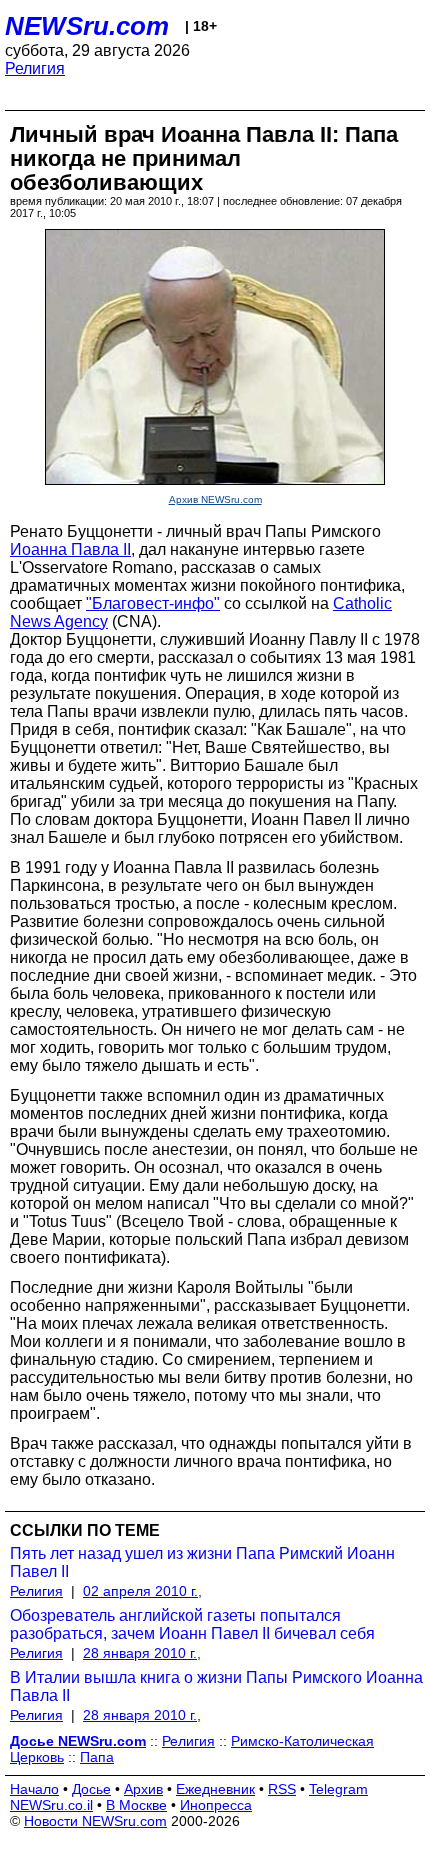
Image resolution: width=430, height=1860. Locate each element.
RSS (282, 1789)
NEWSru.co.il (51, 1805)
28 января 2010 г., (142, 1653)
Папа (97, 1757)
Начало (34, 1789)
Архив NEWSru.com (215, 499)
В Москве (136, 1805)
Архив (143, 1789)
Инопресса (216, 1805)
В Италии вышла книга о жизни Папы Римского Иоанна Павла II (216, 1686)
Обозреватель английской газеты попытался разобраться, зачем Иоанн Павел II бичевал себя (192, 1624)
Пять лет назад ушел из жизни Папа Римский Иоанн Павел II (202, 1562)
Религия (35, 68)
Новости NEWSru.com (95, 1821)
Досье (91, 1789)
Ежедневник (215, 1789)
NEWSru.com (87, 26)
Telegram (338, 1789)
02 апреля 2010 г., (142, 1591)
